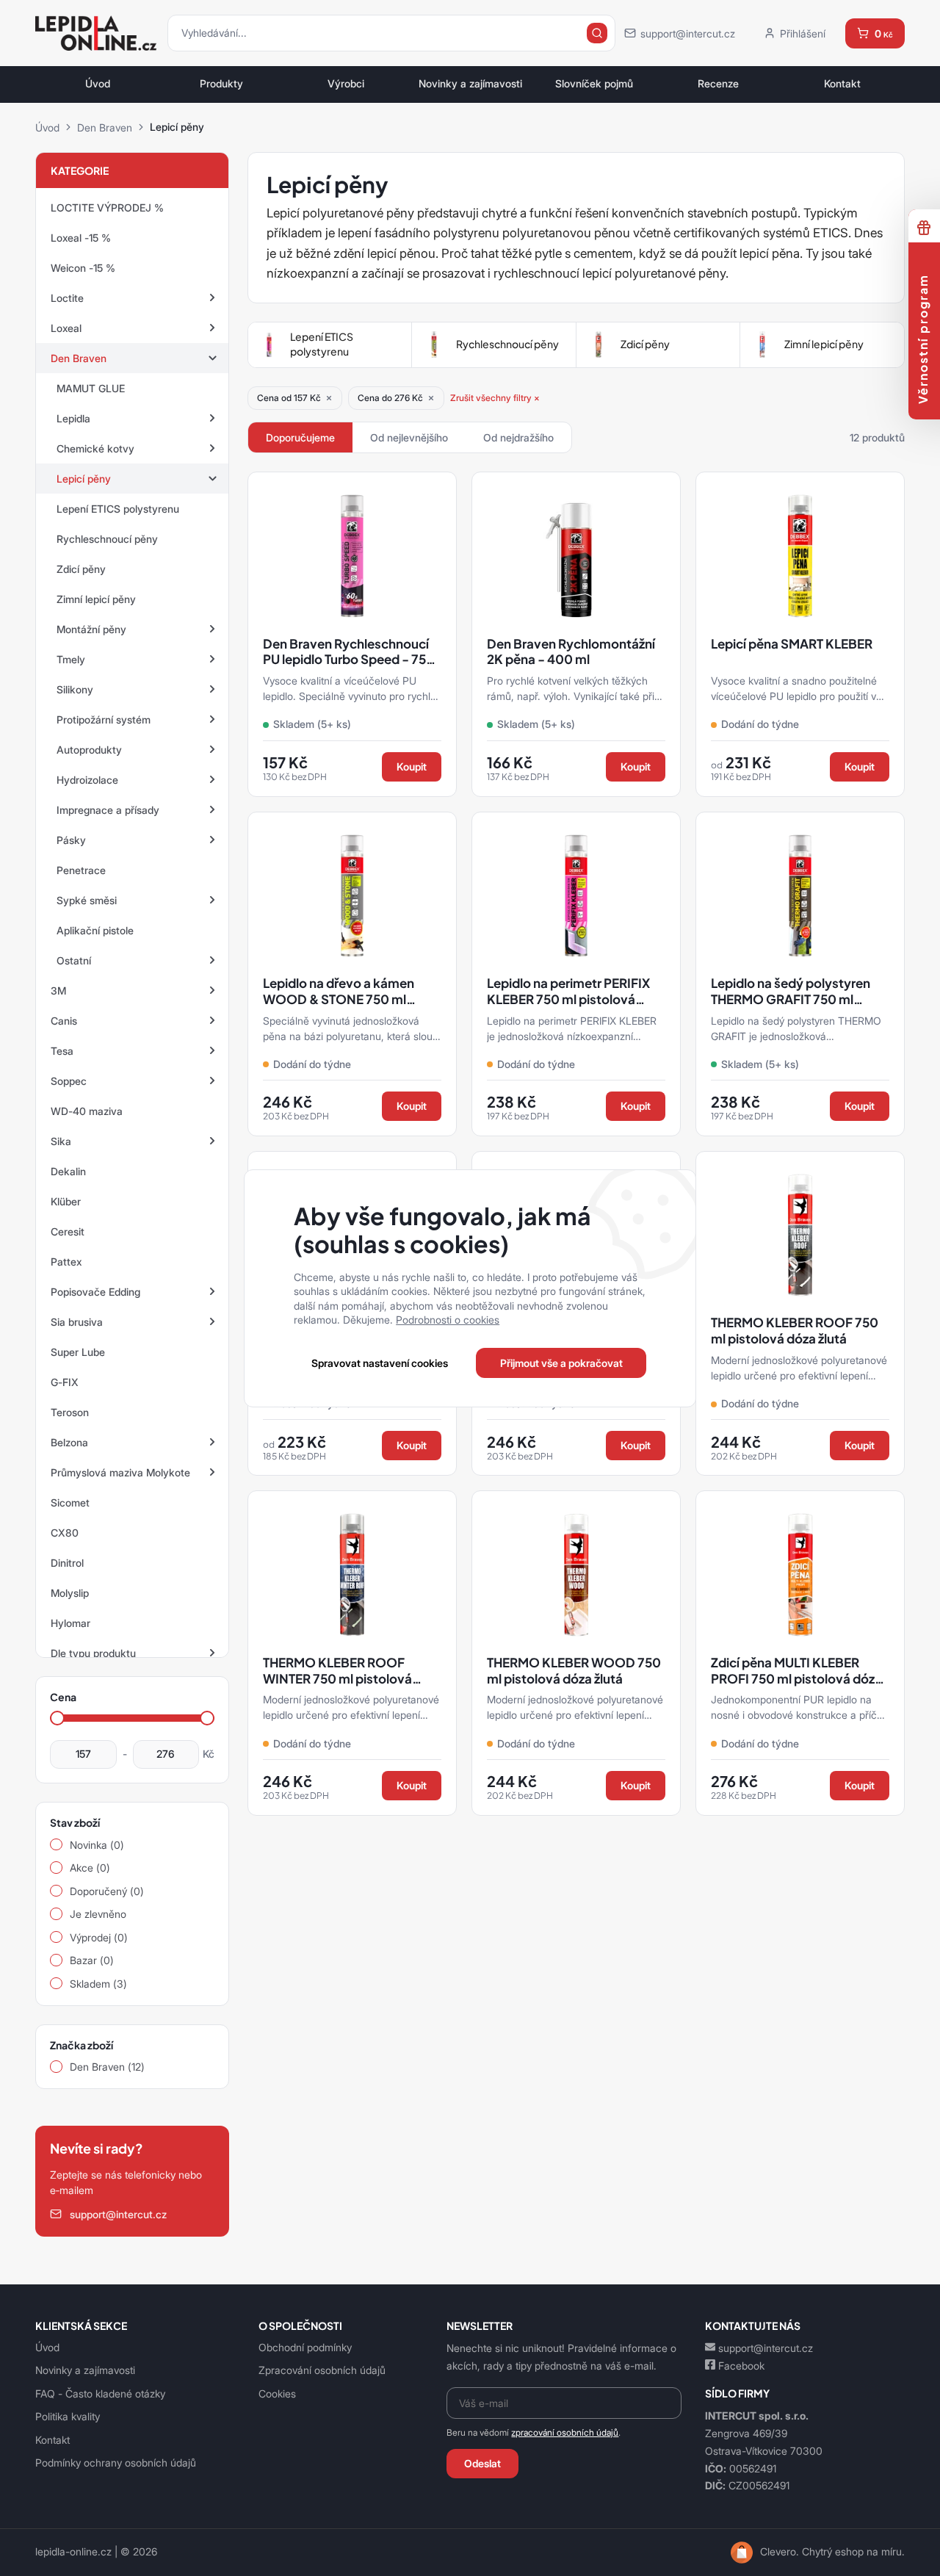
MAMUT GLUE (91, 388)
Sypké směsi (87, 900)
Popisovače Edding (95, 1292)
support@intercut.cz (766, 2348)
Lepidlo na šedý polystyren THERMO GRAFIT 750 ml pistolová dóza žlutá (791, 999)
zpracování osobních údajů (565, 2432)
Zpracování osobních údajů (322, 2370)
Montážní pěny (91, 629)
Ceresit (68, 1231)
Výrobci (346, 84)
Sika (61, 1141)
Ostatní (74, 960)
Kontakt (842, 84)
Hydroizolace (87, 780)
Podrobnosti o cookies (448, 1320)
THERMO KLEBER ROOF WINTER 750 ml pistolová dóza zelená (337, 1678)
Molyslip (70, 1593)
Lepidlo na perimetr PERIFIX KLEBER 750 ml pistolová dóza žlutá (568, 999)
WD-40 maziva (87, 1111)
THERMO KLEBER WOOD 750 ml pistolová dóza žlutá (574, 1671)
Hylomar (70, 1623)
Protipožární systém (104, 719)
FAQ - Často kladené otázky (100, 2393)
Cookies (277, 2393)
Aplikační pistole (95, 930)
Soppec (69, 1081)
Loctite (67, 298)
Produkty (221, 84)
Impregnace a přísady (108, 810)
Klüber (66, 1201)
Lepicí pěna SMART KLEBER (792, 644)
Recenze (718, 84)
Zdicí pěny (81, 569)
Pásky (71, 840)
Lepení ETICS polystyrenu (118, 509)
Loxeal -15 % (81, 238)
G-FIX (65, 1382)
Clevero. (780, 2552)
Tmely (71, 659)
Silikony (75, 689)
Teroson (70, 1412)
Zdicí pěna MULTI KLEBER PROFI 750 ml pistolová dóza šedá (796, 1678)
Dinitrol (67, 1563)
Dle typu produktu (93, 1653)
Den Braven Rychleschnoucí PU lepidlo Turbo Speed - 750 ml (349, 660)
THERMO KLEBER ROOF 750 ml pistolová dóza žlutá (795, 1331)
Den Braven (105, 127)
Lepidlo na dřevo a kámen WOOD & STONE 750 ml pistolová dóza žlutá (339, 999)
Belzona (69, 1442)
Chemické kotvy (95, 448)
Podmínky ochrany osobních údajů (116, 2463)
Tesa (62, 1051)
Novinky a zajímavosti (470, 84)
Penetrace (81, 870)
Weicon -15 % (83, 268)
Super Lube (78, 1352)
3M (58, 991)
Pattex (66, 1262)
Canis (64, 1021)
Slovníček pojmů (594, 84)
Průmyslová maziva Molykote (120, 1472)
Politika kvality (68, 2416)
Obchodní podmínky (305, 2347)
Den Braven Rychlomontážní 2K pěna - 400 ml (571, 652)
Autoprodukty (89, 750)
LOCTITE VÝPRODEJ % (107, 208)
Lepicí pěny (84, 479)
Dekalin (68, 1171)
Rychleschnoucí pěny (107, 539)
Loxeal (66, 328)
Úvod (98, 84)
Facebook (741, 2366)
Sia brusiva (77, 1322)
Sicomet (70, 1502)
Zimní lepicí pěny (96, 599)
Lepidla (73, 418)
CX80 (65, 1533)
